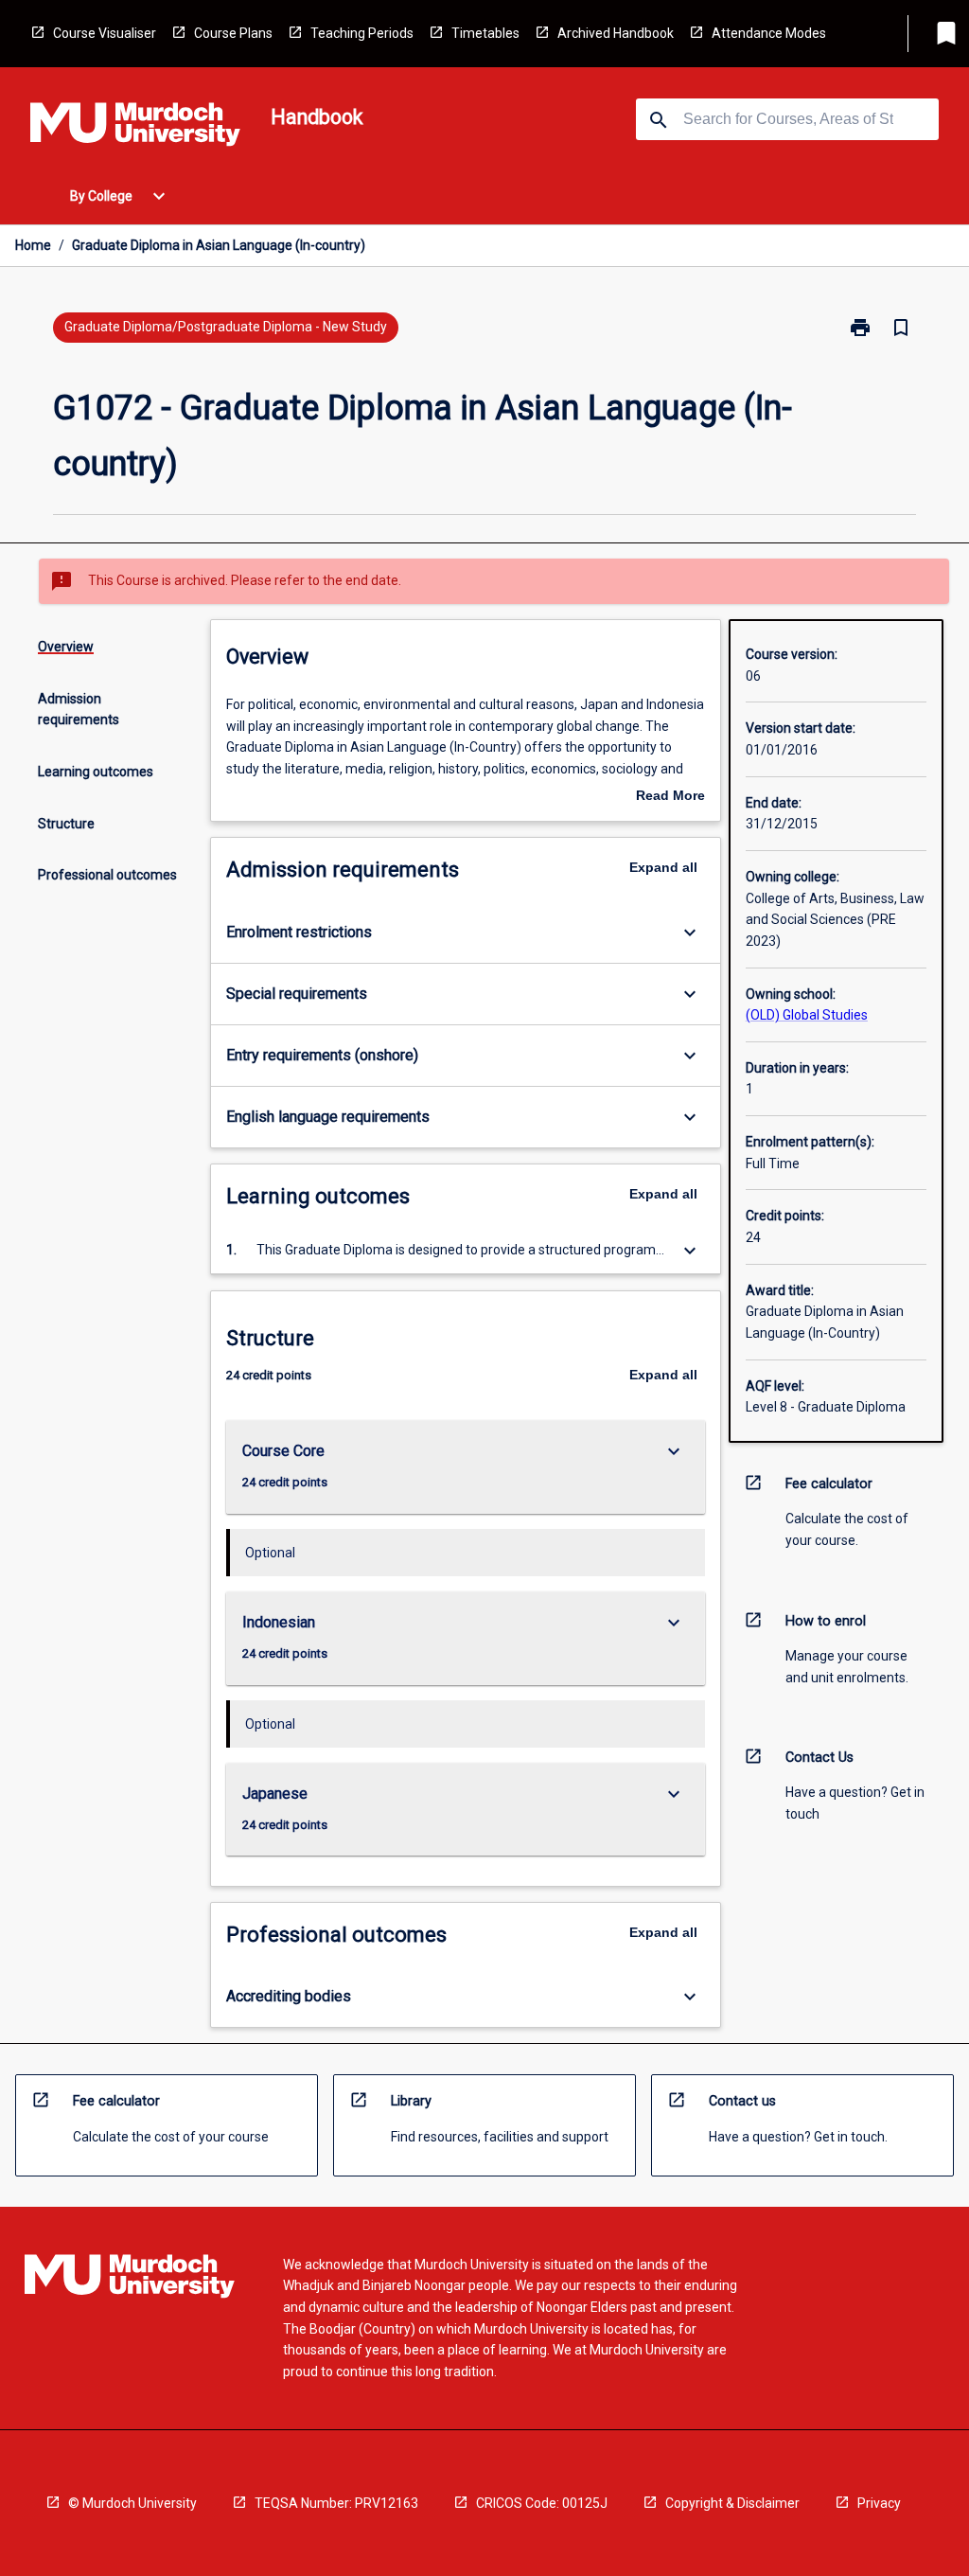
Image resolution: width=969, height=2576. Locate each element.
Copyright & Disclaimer (732, 2503)
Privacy (879, 2503)
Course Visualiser (105, 33)
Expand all (663, 867)
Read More (670, 797)
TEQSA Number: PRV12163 (336, 2503)
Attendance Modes (769, 33)
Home (33, 245)
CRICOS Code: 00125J (542, 2503)
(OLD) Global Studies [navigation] (807, 1015)
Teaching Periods (362, 33)
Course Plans (233, 33)
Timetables (485, 33)
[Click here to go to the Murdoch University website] (135, 128)
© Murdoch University (132, 2503)
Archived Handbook (616, 33)
